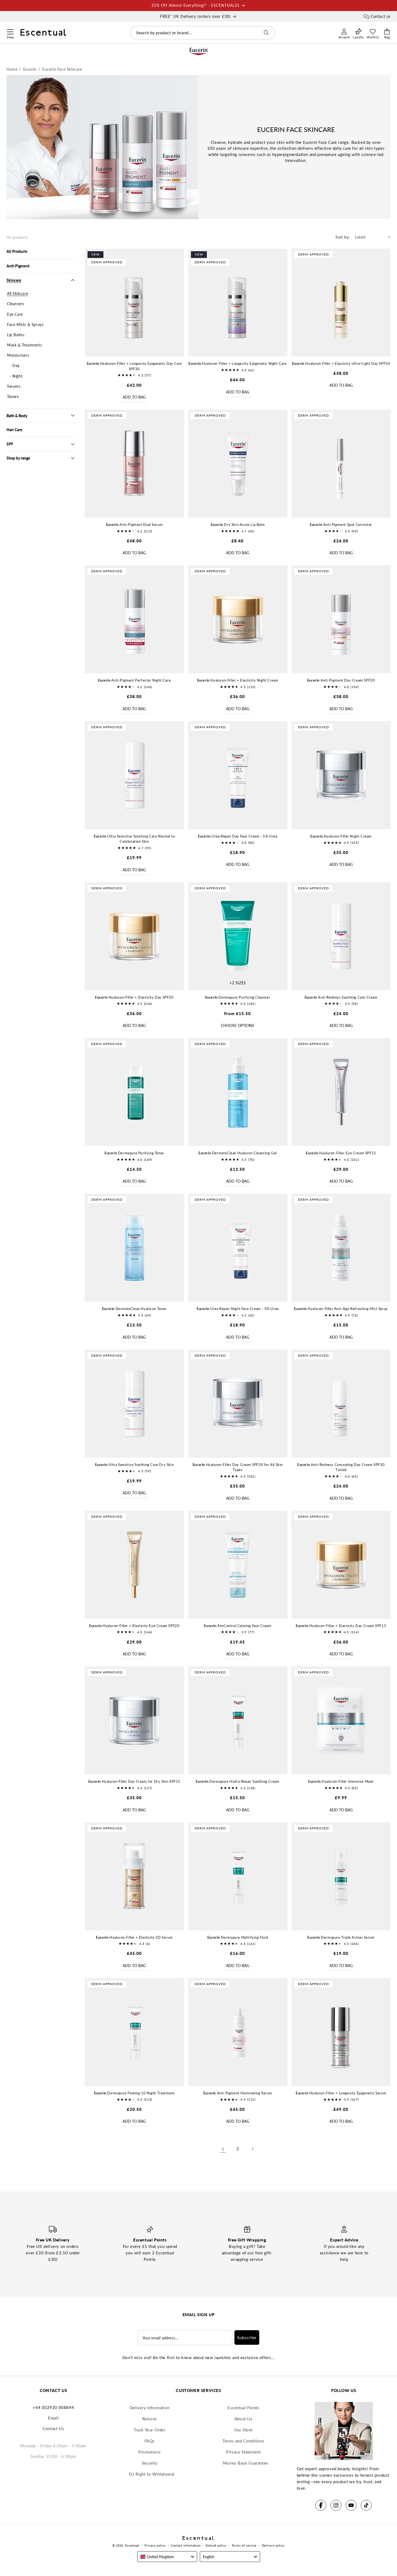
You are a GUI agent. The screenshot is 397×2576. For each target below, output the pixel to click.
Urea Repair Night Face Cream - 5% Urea (238, 1309)
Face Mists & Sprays (25, 324)
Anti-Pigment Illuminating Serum (238, 2093)
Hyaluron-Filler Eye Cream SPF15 (341, 1153)
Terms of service (244, 2545)
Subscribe (247, 2337)
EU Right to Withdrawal (152, 2474)
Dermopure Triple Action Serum (341, 1937)
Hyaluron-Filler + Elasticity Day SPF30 (134, 997)
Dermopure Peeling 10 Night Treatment (134, 2093)
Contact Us (53, 2428)
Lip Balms (16, 335)
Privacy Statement (243, 2452)
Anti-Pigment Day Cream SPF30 (341, 680)
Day (16, 365)
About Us (243, 2419)
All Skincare (18, 293)
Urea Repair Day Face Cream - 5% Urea (238, 836)
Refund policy (216, 2545)
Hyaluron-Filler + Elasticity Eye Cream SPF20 (134, 1626)
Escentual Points (243, 2408)
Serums (14, 386)
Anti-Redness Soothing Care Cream (341, 997)
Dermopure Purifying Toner (134, 1153)
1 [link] (223, 2149)
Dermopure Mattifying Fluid (238, 1937)
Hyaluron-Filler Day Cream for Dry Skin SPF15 (134, 1781)
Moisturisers (18, 355)
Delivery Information (150, 2408)
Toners (13, 397)
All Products (17, 251)
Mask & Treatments (24, 345)
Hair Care (14, 430)
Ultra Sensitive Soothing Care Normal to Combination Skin (134, 839)
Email (53, 2418)
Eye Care (15, 314)
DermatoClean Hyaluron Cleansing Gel (238, 1153)
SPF (10, 444)
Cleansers (16, 304)
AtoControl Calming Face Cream (238, 1626)
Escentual (132, 2545)
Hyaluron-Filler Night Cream (341, 836)
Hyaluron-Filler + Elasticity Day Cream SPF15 (341, 1626)
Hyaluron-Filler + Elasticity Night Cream (238, 680)
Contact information (186, 2545)
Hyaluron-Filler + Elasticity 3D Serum (134, 1937)
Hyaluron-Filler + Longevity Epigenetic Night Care (238, 363)
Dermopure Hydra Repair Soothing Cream (238, 1781)
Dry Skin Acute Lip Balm (238, 525)
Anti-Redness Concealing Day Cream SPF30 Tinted (341, 1467)
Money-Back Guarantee (245, 2463)
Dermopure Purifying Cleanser (238, 997)
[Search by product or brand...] (266, 33)
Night (17, 376)
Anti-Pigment (18, 266)
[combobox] (203, 33)
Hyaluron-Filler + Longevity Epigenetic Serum (341, 2093)
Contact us (381, 16)
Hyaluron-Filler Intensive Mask (341, 1781)
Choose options (238, 1025)
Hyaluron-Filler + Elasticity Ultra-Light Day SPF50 (341, 363)
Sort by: (342, 237)
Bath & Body (17, 416)
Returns (150, 2419)
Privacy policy (155, 2545)
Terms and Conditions (243, 2441)
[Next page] (252, 2149)
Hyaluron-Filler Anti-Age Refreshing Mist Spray (341, 1309)
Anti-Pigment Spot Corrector (341, 525)
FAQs (150, 2441)
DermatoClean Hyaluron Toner (134, 1309)
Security (150, 2463)
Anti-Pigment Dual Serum (134, 525)
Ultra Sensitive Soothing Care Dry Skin (134, 1465)
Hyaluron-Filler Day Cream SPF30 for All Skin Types (238, 1467)
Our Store (243, 2430)
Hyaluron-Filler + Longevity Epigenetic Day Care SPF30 (134, 366)
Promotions (149, 2452)
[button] (10, 31)
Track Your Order (150, 2430)
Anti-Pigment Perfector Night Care (134, 680)
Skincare (14, 280)
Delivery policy (273, 2545)
